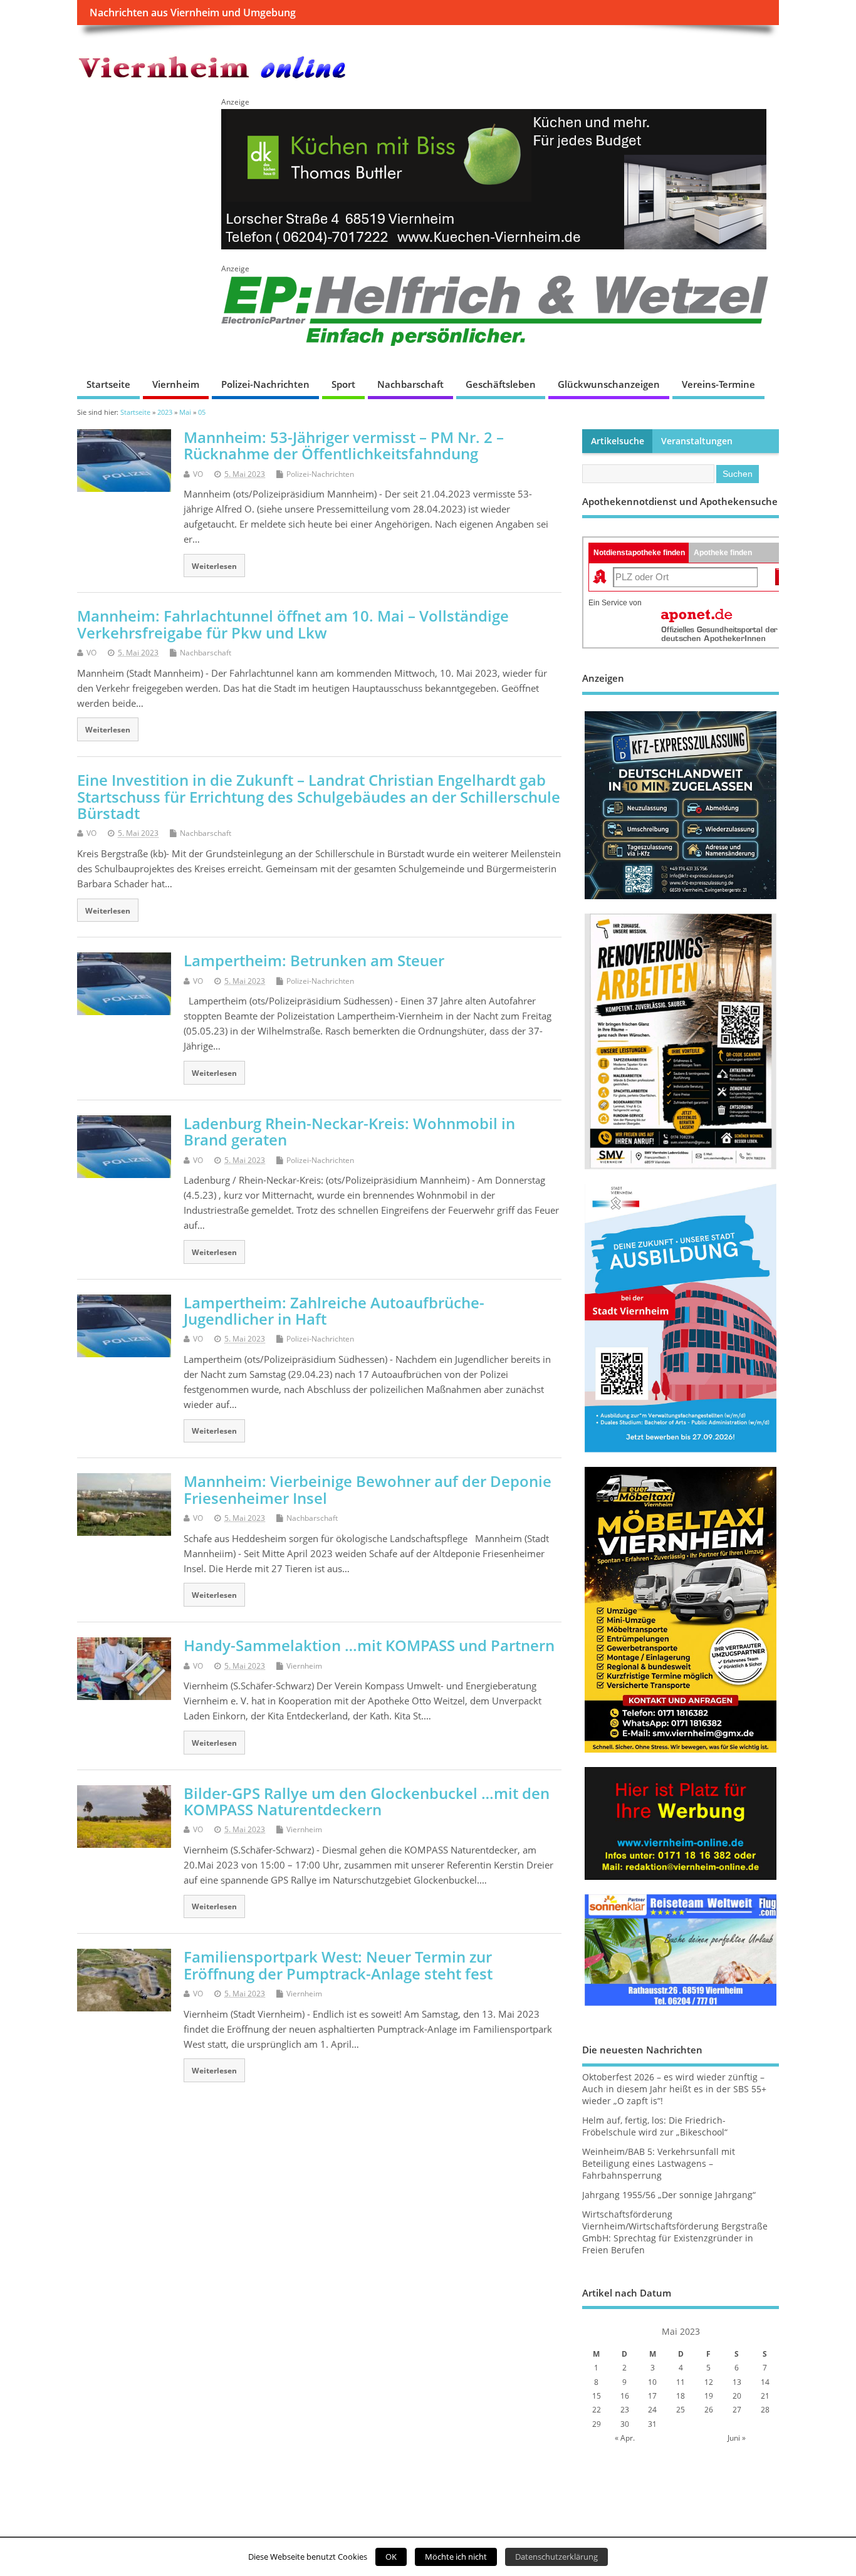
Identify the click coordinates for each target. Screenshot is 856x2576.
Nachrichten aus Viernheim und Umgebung (193, 13)
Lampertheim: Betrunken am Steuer (314, 960)
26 (709, 2410)
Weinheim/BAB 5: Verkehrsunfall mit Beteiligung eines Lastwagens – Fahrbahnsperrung (659, 2164)
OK (391, 2557)
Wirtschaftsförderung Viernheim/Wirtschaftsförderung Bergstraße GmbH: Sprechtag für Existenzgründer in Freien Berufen (675, 2232)
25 (681, 2410)
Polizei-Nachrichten (265, 384)
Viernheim (176, 384)
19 (709, 2396)
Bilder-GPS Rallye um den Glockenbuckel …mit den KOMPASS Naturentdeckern (367, 1801)
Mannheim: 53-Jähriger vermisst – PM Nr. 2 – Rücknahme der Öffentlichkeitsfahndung (344, 445)
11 (681, 2382)
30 (625, 2424)
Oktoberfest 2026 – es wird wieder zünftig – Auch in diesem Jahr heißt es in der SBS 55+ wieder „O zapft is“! (674, 2089)
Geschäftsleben (501, 384)
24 (652, 2410)
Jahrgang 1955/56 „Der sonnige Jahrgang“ (669, 2195)
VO (198, 474)
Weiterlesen (214, 566)
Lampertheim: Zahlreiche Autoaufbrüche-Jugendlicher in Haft (334, 1311)
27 (737, 2410)
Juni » (737, 2438)
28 (765, 2410)
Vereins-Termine (718, 384)
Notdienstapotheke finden (639, 553)
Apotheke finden (723, 553)
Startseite (108, 384)
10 (652, 2382)
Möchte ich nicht (456, 2557)
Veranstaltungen (697, 441)
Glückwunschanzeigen (609, 384)
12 (709, 2382)
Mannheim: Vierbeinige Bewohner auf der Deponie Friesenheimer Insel (368, 1489)
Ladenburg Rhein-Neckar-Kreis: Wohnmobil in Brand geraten (349, 1131)
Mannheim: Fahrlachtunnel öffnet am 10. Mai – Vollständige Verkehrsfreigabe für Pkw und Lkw (293, 624)
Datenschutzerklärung (556, 2557)
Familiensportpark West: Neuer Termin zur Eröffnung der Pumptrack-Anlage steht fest (338, 1965)
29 (597, 2424)
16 (625, 2396)
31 (652, 2424)
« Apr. (625, 2438)
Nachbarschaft (410, 384)
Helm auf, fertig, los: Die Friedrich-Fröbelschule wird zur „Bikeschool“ (655, 2126)
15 (597, 2396)
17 (652, 2396)
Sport (343, 384)
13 (737, 2382)
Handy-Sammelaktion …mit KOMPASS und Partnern (369, 1645)
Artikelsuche (618, 441)
